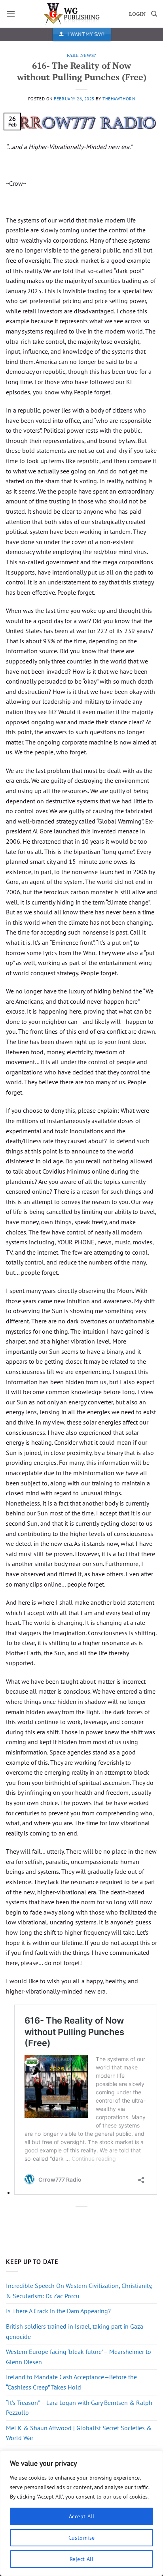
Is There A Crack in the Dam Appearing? (58, 2311)
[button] (11, 14)
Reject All (81, 2559)
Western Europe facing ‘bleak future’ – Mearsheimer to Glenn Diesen (79, 2357)
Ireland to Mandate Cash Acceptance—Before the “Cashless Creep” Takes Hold (71, 2382)
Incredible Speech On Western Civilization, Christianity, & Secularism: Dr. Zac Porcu (79, 2291)
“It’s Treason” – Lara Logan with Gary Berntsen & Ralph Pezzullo (79, 2408)
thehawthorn (119, 99)
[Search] (154, 14)
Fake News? (81, 55)
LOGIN (137, 14)
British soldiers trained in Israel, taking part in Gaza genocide (75, 2331)
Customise (82, 2538)
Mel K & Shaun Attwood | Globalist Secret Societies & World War (79, 2433)
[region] (81, 2513)
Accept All (81, 2516)
